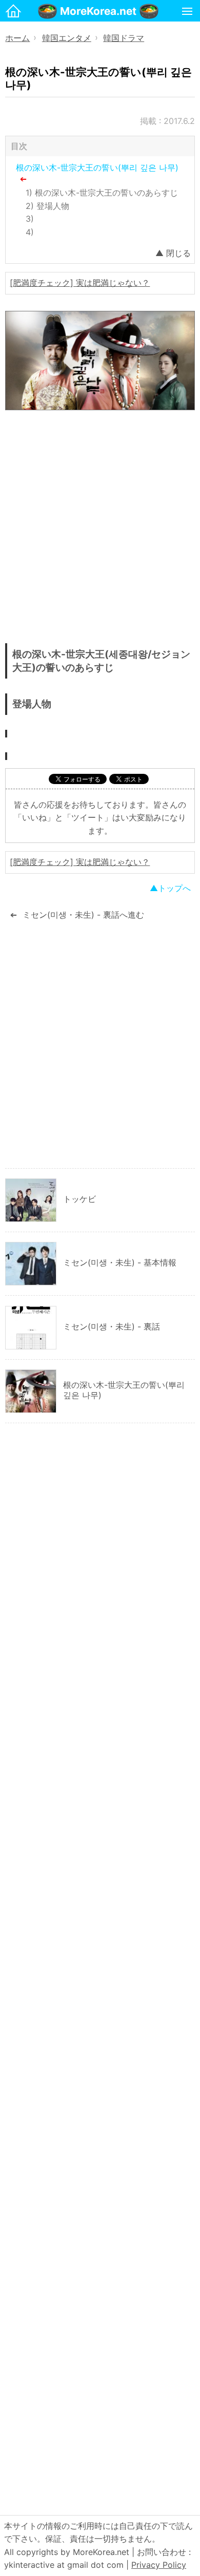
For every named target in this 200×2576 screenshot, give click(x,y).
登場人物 (53, 206)
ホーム (17, 38)
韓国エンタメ (67, 38)
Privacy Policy (159, 2565)
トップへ (174, 888)
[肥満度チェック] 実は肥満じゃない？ (80, 283)
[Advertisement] (100, 529)
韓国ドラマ (124, 38)
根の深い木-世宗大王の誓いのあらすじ (106, 193)
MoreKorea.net (98, 11)
